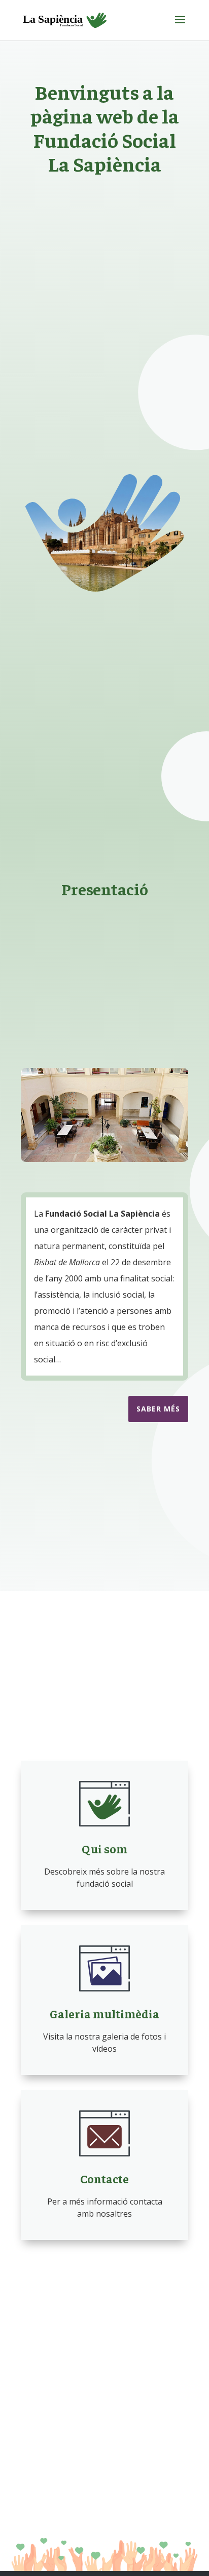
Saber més (158, 1409)
